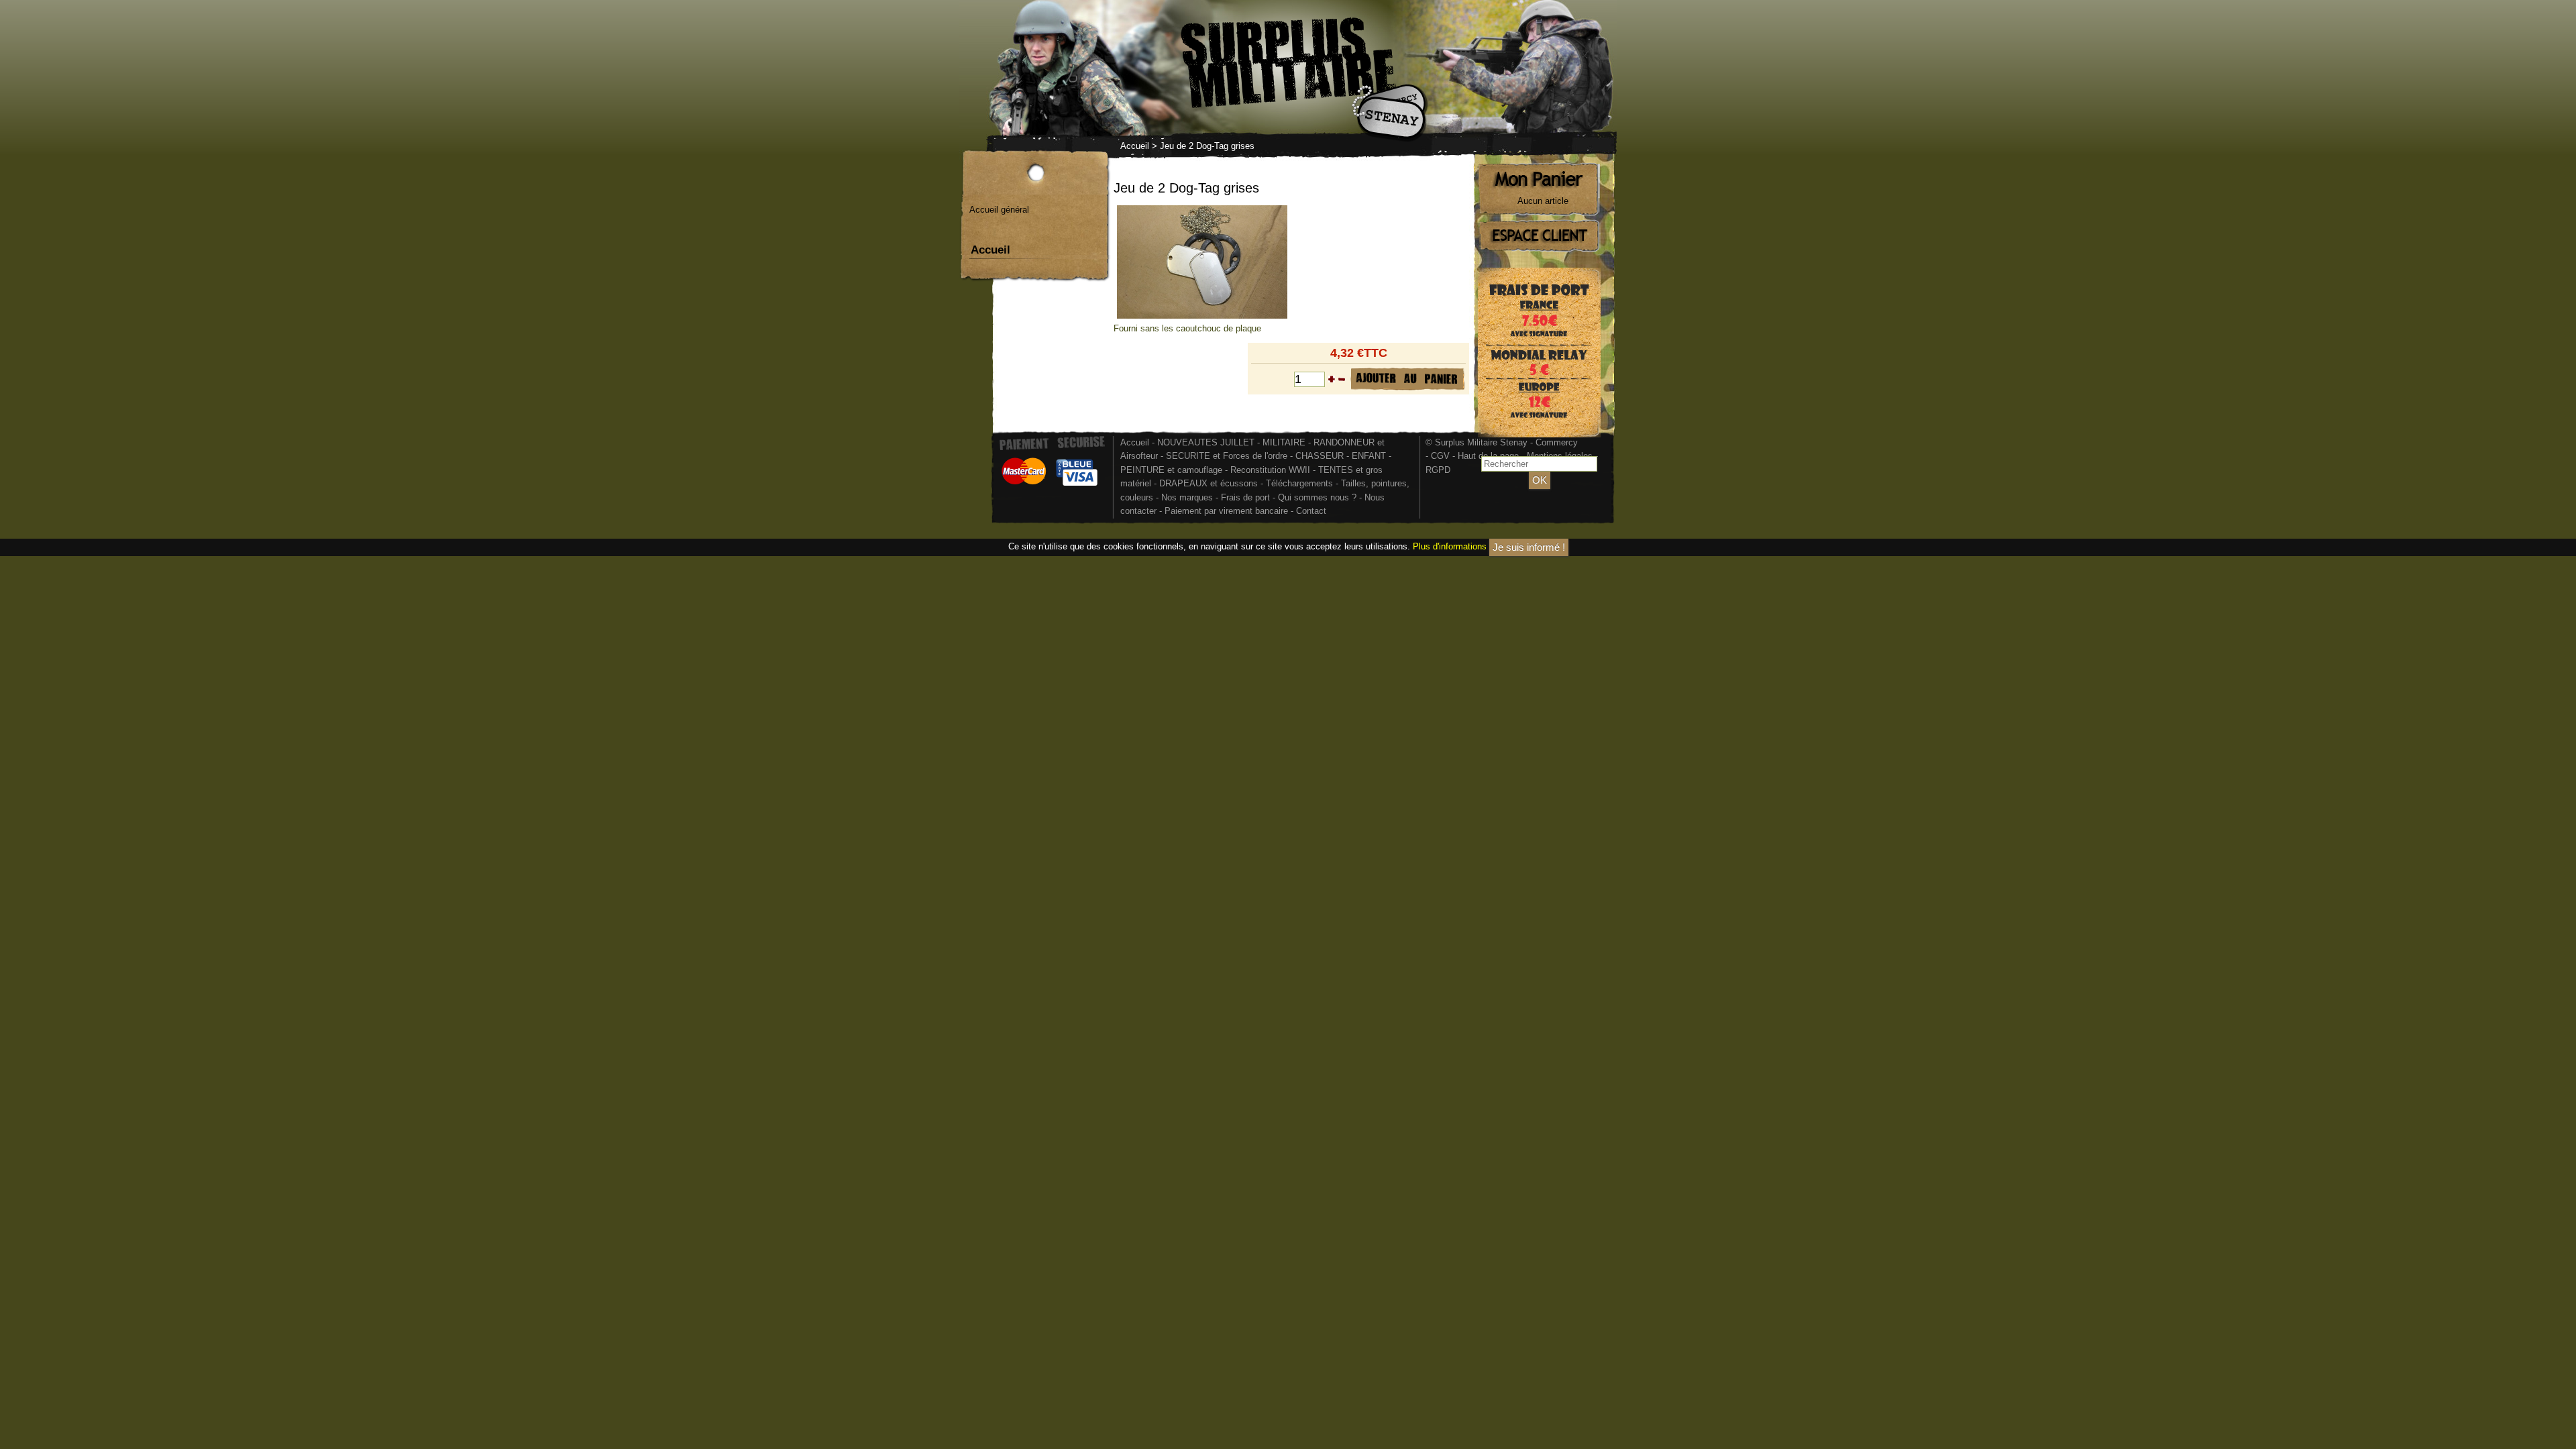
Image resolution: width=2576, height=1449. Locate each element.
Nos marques (1187, 497)
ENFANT (1369, 456)
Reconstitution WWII (1270, 470)
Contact (1311, 511)
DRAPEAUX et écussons (1209, 483)
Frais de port (1247, 497)
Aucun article (1543, 201)
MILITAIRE (1284, 442)
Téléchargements (1299, 483)
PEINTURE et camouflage (1171, 470)
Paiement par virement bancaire (1226, 511)
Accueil (1135, 146)
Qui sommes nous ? (1319, 497)
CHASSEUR (1320, 456)
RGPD (1438, 470)
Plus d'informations (1450, 546)
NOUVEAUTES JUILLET (1206, 442)
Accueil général (999, 210)
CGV (1440, 456)
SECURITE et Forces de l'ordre (1227, 456)
